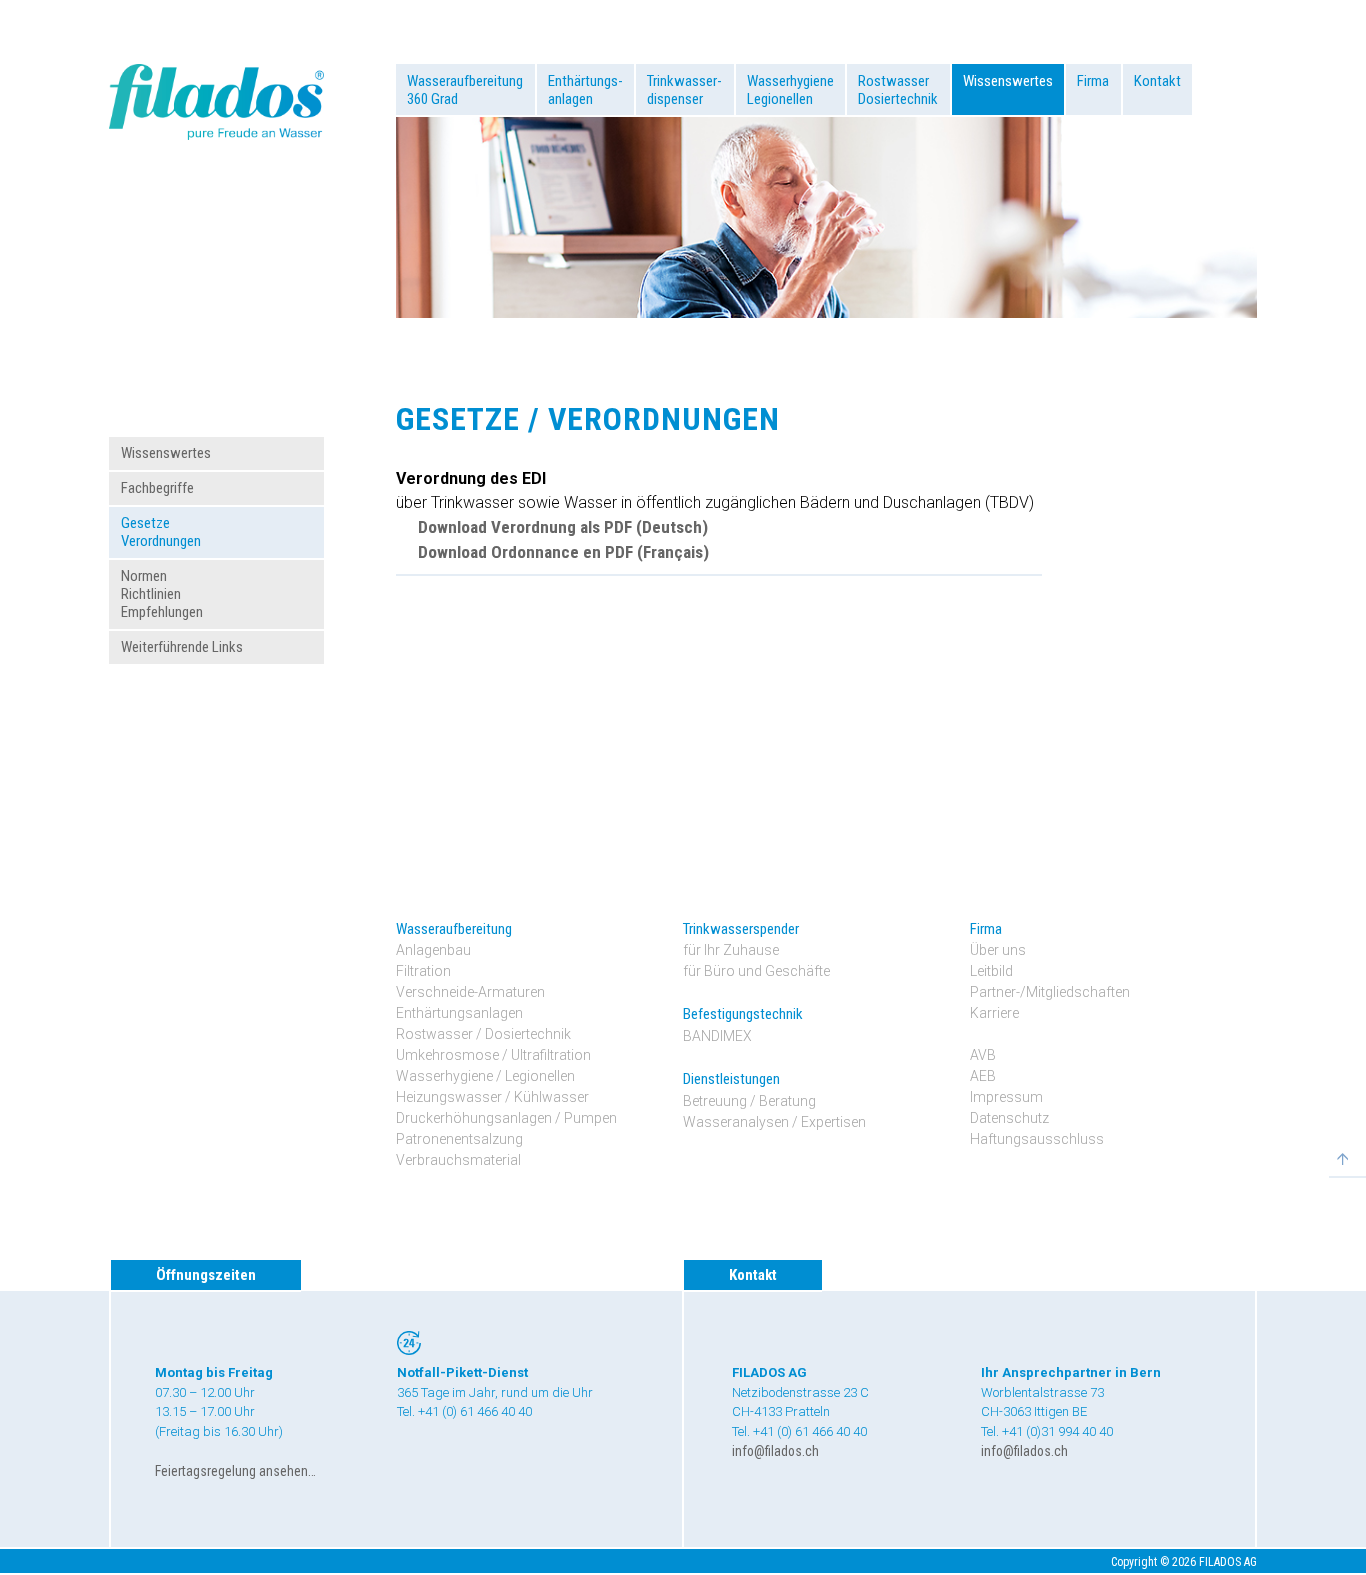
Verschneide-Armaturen (470, 992)
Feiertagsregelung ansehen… (235, 1471)
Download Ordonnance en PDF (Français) (563, 552)
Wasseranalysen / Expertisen (774, 1122)
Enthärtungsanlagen (459, 1013)
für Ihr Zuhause (731, 950)
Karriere (994, 1013)
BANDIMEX (717, 1036)
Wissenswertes (1008, 81)
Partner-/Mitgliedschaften (1050, 992)
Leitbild (991, 971)
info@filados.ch (775, 1451)
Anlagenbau (433, 950)
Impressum (1006, 1097)
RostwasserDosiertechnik (898, 90)
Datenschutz (1009, 1118)
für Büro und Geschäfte (756, 971)
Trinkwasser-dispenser (684, 90)
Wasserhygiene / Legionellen (485, 1076)
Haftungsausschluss (1037, 1139)
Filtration (423, 971)
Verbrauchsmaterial (458, 1160)
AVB (983, 1055)
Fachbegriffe (157, 488)
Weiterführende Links (182, 647)
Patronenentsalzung (459, 1139)
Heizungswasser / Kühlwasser (492, 1097)
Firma (1093, 81)
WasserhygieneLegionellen (790, 90)
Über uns (998, 950)
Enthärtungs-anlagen (585, 90)
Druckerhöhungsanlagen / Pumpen (506, 1118)
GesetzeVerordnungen (161, 532)
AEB (983, 1076)
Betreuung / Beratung (749, 1101)
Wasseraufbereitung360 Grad (465, 90)
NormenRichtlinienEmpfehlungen (162, 594)
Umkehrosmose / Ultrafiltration (493, 1055)
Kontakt (1157, 81)
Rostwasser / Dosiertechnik (483, 1034)
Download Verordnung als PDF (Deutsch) (562, 527)
